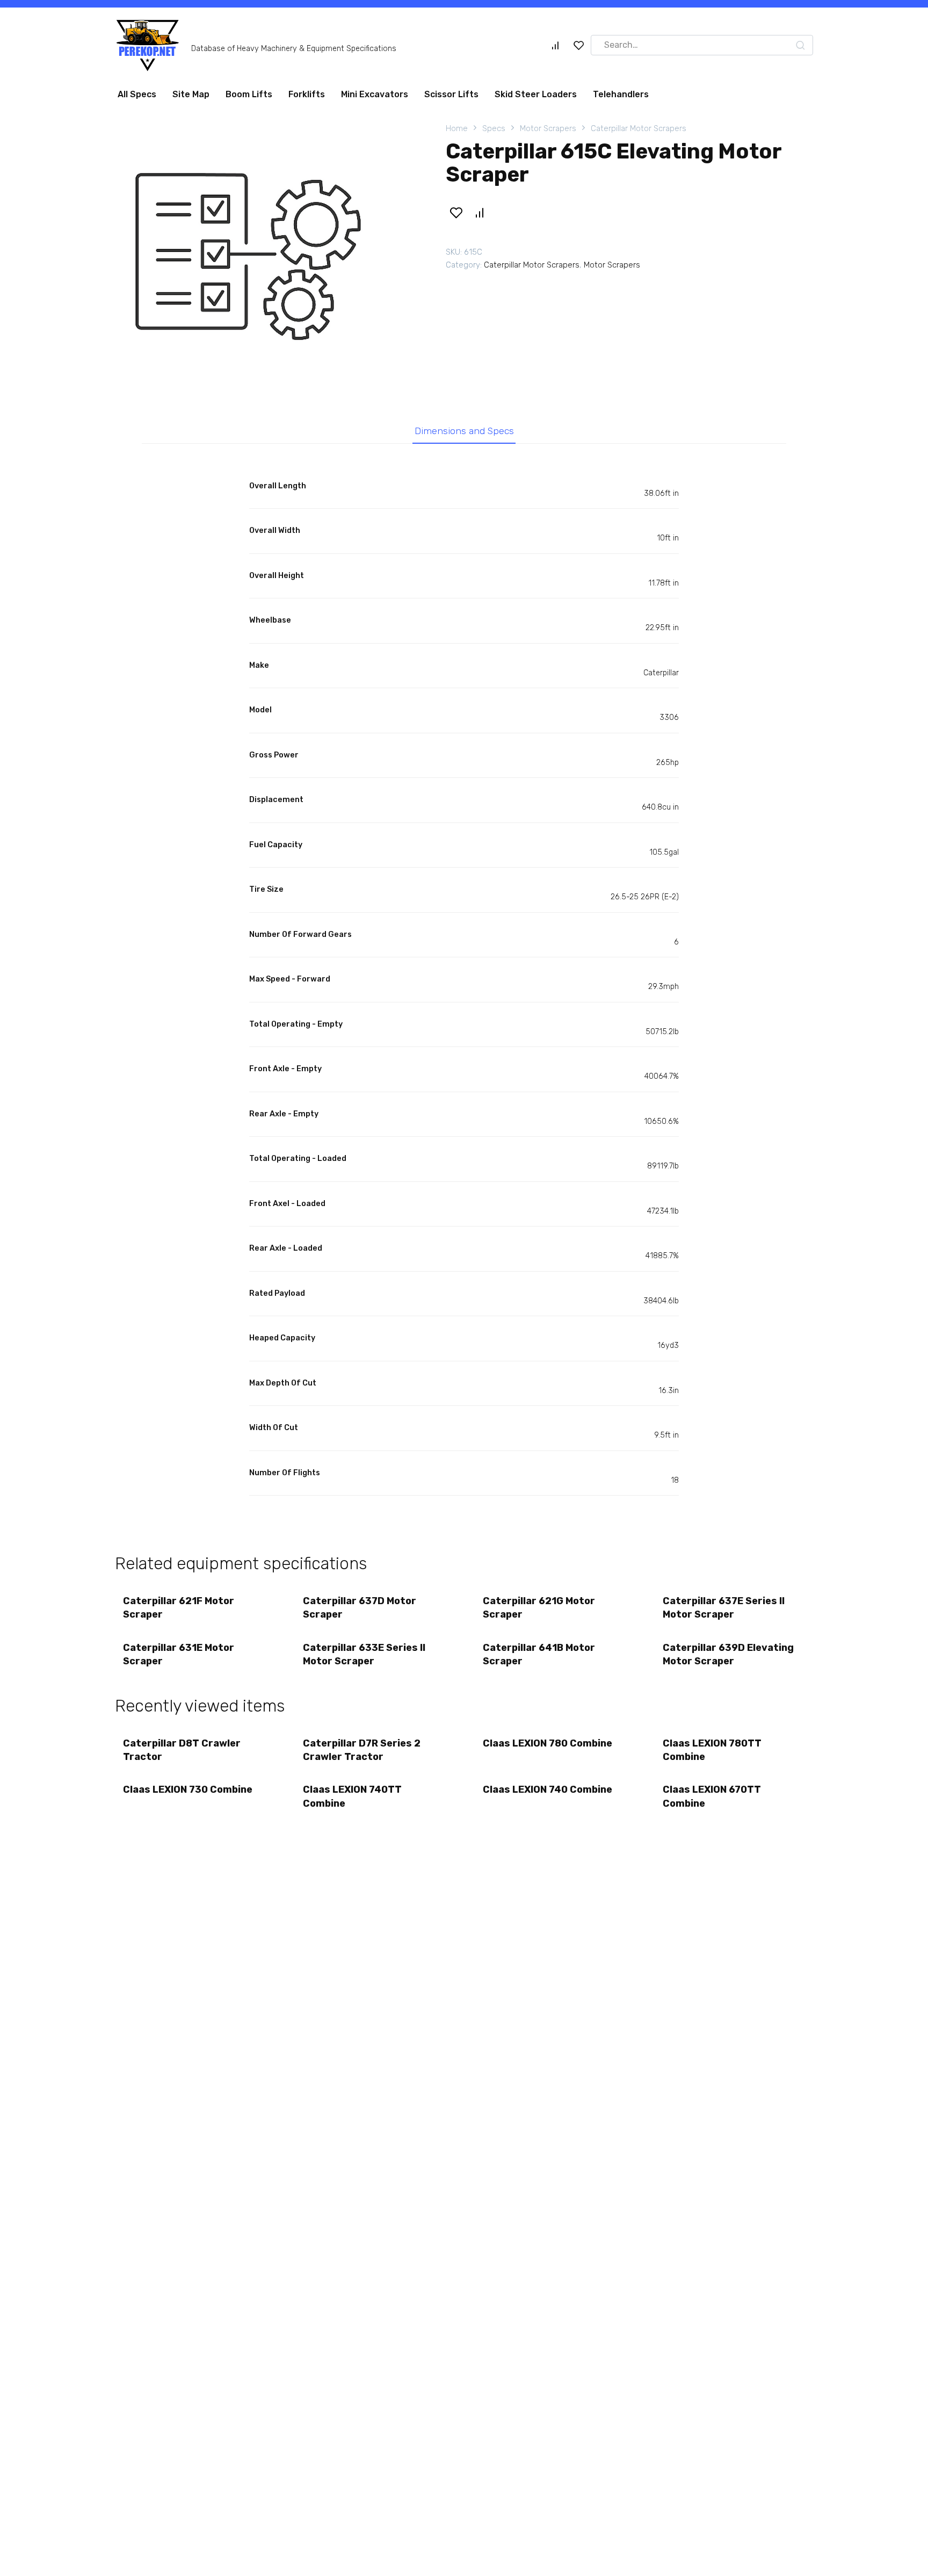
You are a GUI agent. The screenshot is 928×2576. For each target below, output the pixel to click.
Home (457, 128)
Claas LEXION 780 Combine (548, 1743)
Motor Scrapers (548, 128)
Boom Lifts (249, 94)
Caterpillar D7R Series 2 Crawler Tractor (362, 1750)
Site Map (191, 94)
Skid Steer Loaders (536, 94)
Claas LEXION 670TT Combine (712, 1796)
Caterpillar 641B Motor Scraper (539, 1654)
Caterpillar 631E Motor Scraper (179, 1654)
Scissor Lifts (451, 94)
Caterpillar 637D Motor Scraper (360, 1608)
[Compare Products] (555, 45)
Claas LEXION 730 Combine (188, 1790)
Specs (494, 128)
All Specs (137, 94)
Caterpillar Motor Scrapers (639, 128)
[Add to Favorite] (456, 213)
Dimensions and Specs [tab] (464, 431)
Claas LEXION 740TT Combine (352, 1796)
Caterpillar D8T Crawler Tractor (182, 1750)
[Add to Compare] (479, 213)
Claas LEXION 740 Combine (548, 1790)
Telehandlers (621, 94)
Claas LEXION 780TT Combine (712, 1750)
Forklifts (307, 94)
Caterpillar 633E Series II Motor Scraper (364, 1654)
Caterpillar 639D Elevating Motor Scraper (728, 1654)
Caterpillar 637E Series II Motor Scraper (724, 1608)
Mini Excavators (375, 94)
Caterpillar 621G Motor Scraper (539, 1608)
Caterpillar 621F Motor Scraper (179, 1608)
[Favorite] (579, 45)
